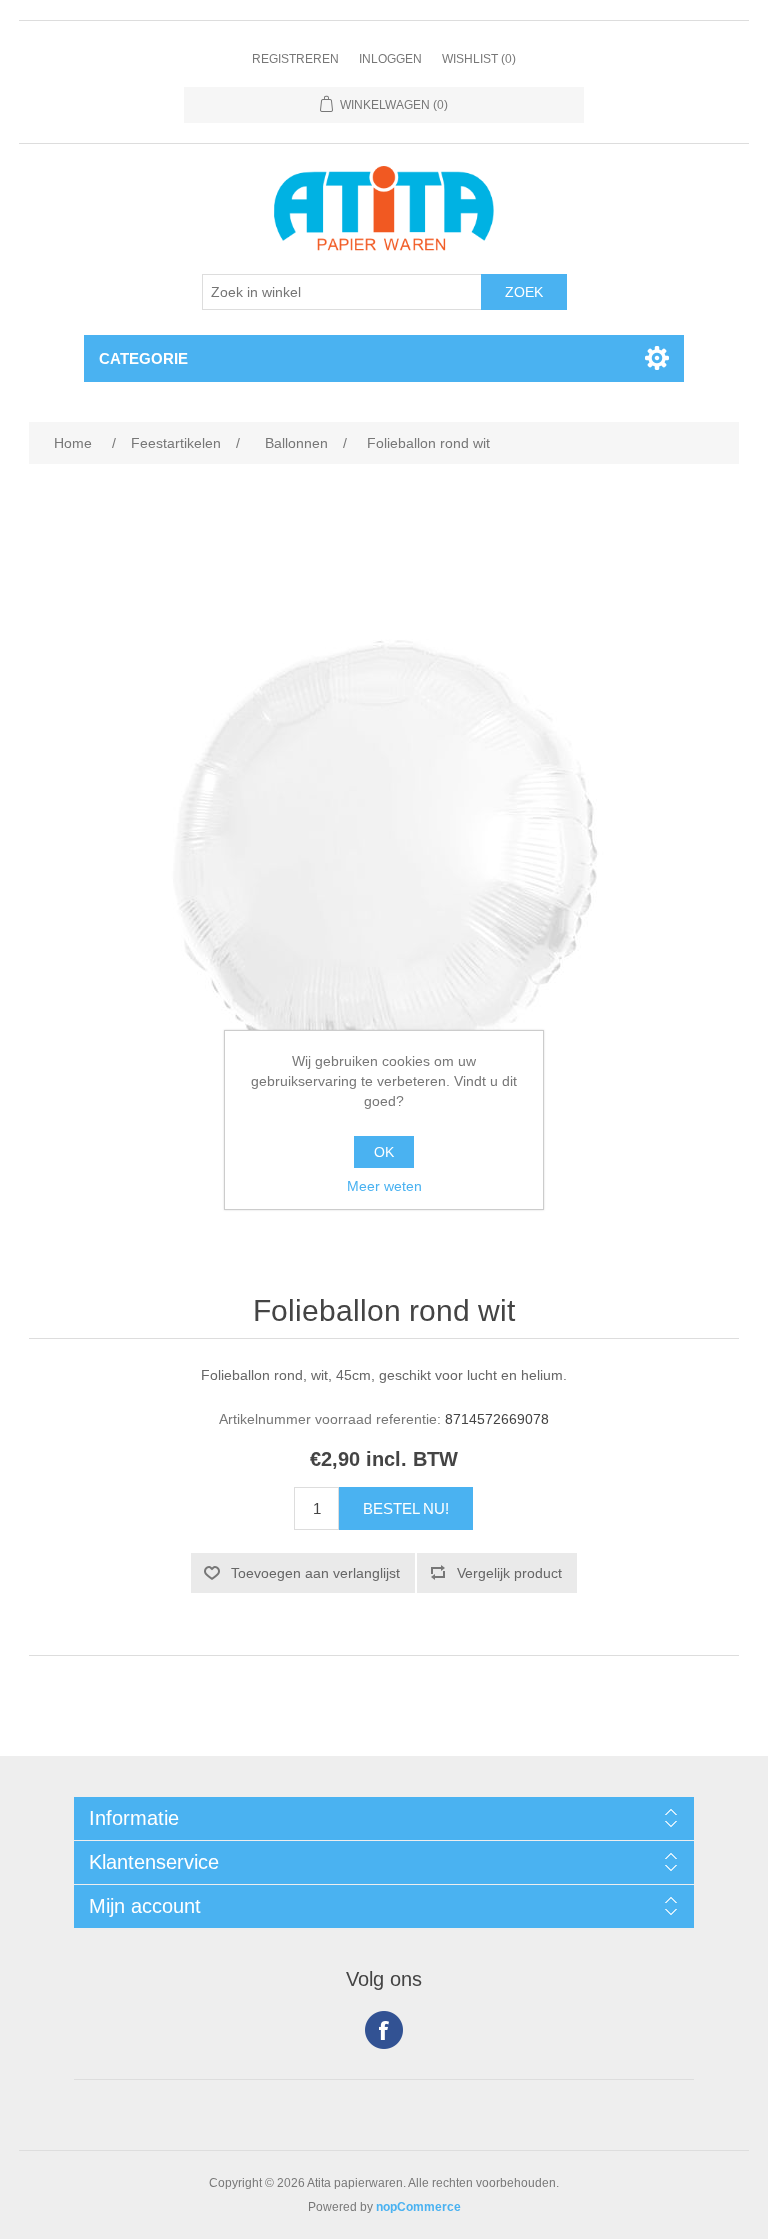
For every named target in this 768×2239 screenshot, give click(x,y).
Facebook (384, 2030)
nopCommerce (418, 2207)
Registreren (295, 59)
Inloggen (390, 59)
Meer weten (384, 1186)
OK (384, 1152)
